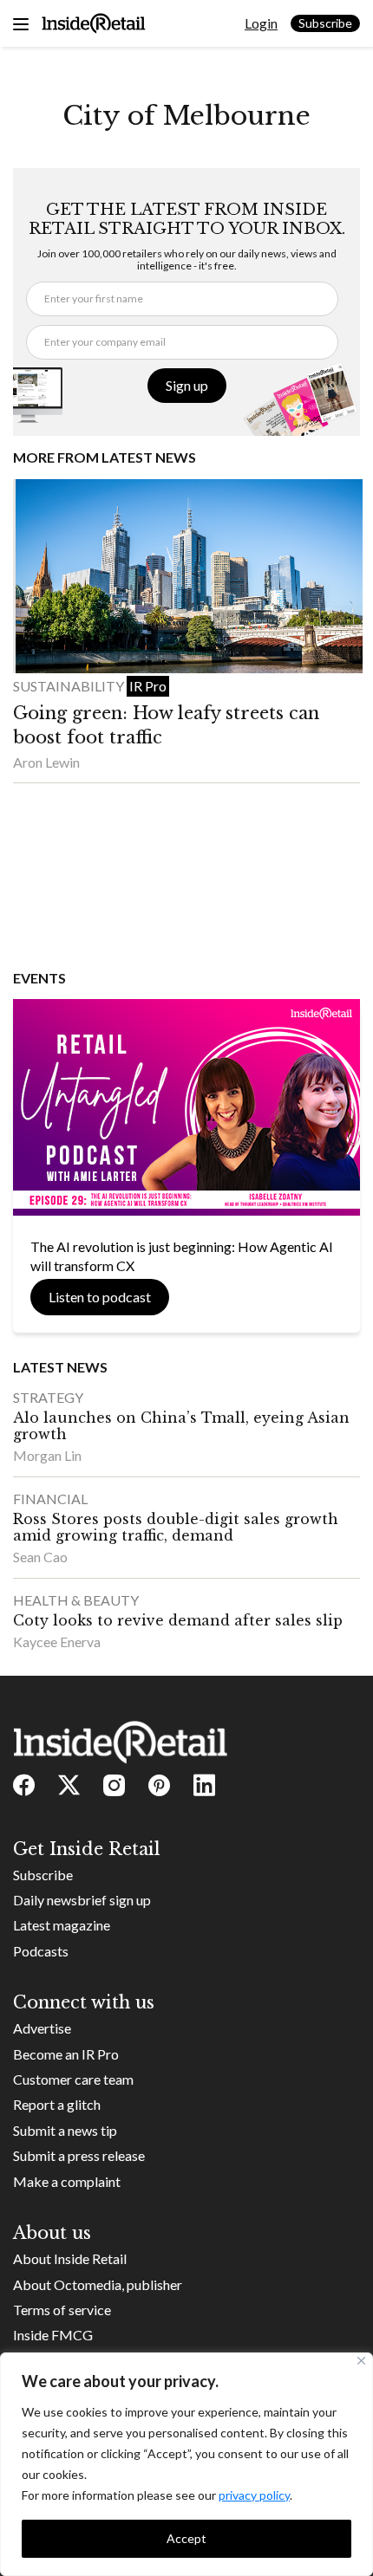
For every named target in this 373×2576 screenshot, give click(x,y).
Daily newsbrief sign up (82, 1900)
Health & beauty (76, 1600)
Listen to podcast (100, 1297)
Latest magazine (62, 1925)
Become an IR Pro (66, 2054)
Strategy (48, 1397)
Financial (50, 1499)
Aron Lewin (46, 762)
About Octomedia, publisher (98, 2284)
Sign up (187, 385)
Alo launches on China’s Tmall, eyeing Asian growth (181, 1426)
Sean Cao (40, 1557)
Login (261, 23)
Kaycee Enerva (57, 1642)
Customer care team (73, 2079)
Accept (186, 2538)
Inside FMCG (53, 2335)
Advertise (42, 2028)
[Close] (361, 2361)
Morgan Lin (47, 1455)
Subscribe (325, 23)
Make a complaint (67, 2181)
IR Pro (148, 686)
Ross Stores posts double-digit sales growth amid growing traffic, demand (176, 1527)
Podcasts (41, 1951)
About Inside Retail (70, 2258)
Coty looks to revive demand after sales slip (178, 1620)
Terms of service (62, 2310)
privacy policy (254, 2495)
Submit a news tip (65, 2130)
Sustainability (70, 686)
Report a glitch (57, 2104)
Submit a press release (79, 2155)
